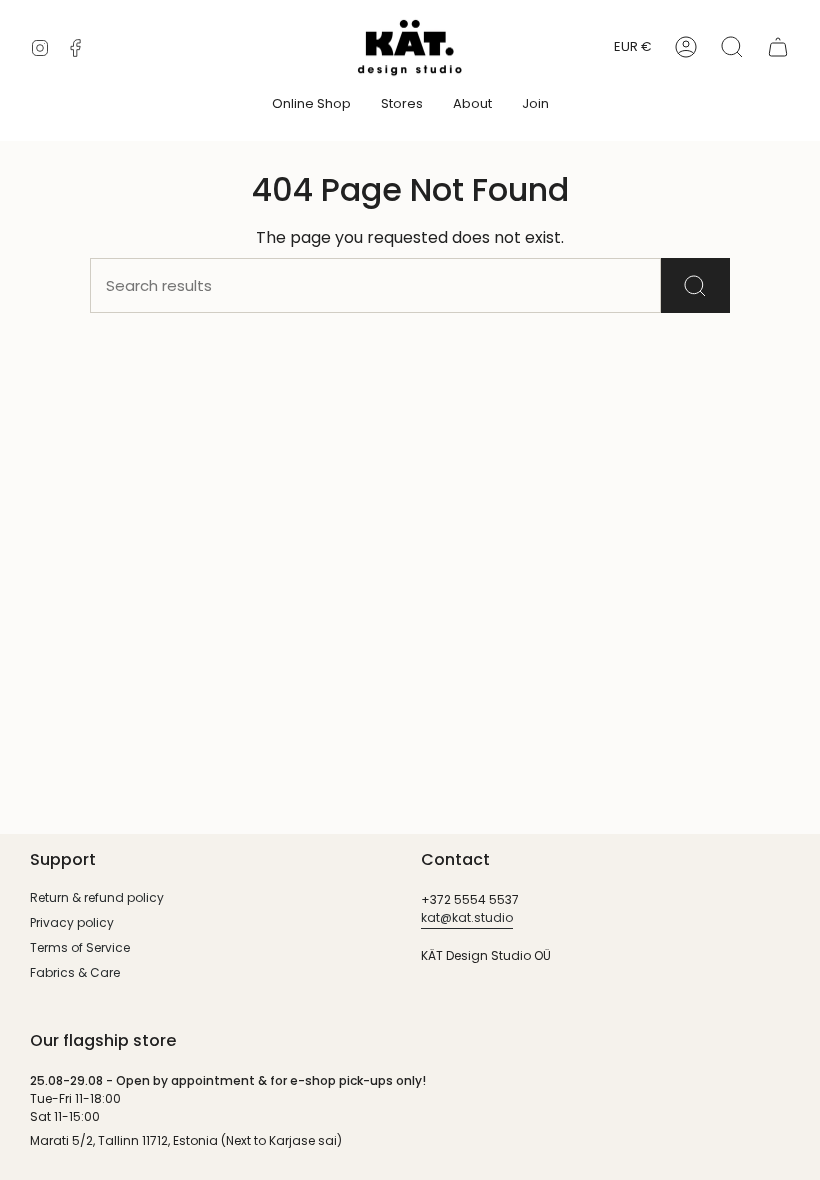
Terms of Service (80, 947)
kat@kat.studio (467, 917)
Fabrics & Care (75, 972)
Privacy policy (72, 922)
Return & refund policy (97, 897)
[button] (311, 105)
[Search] (695, 285)
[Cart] (778, 47)
